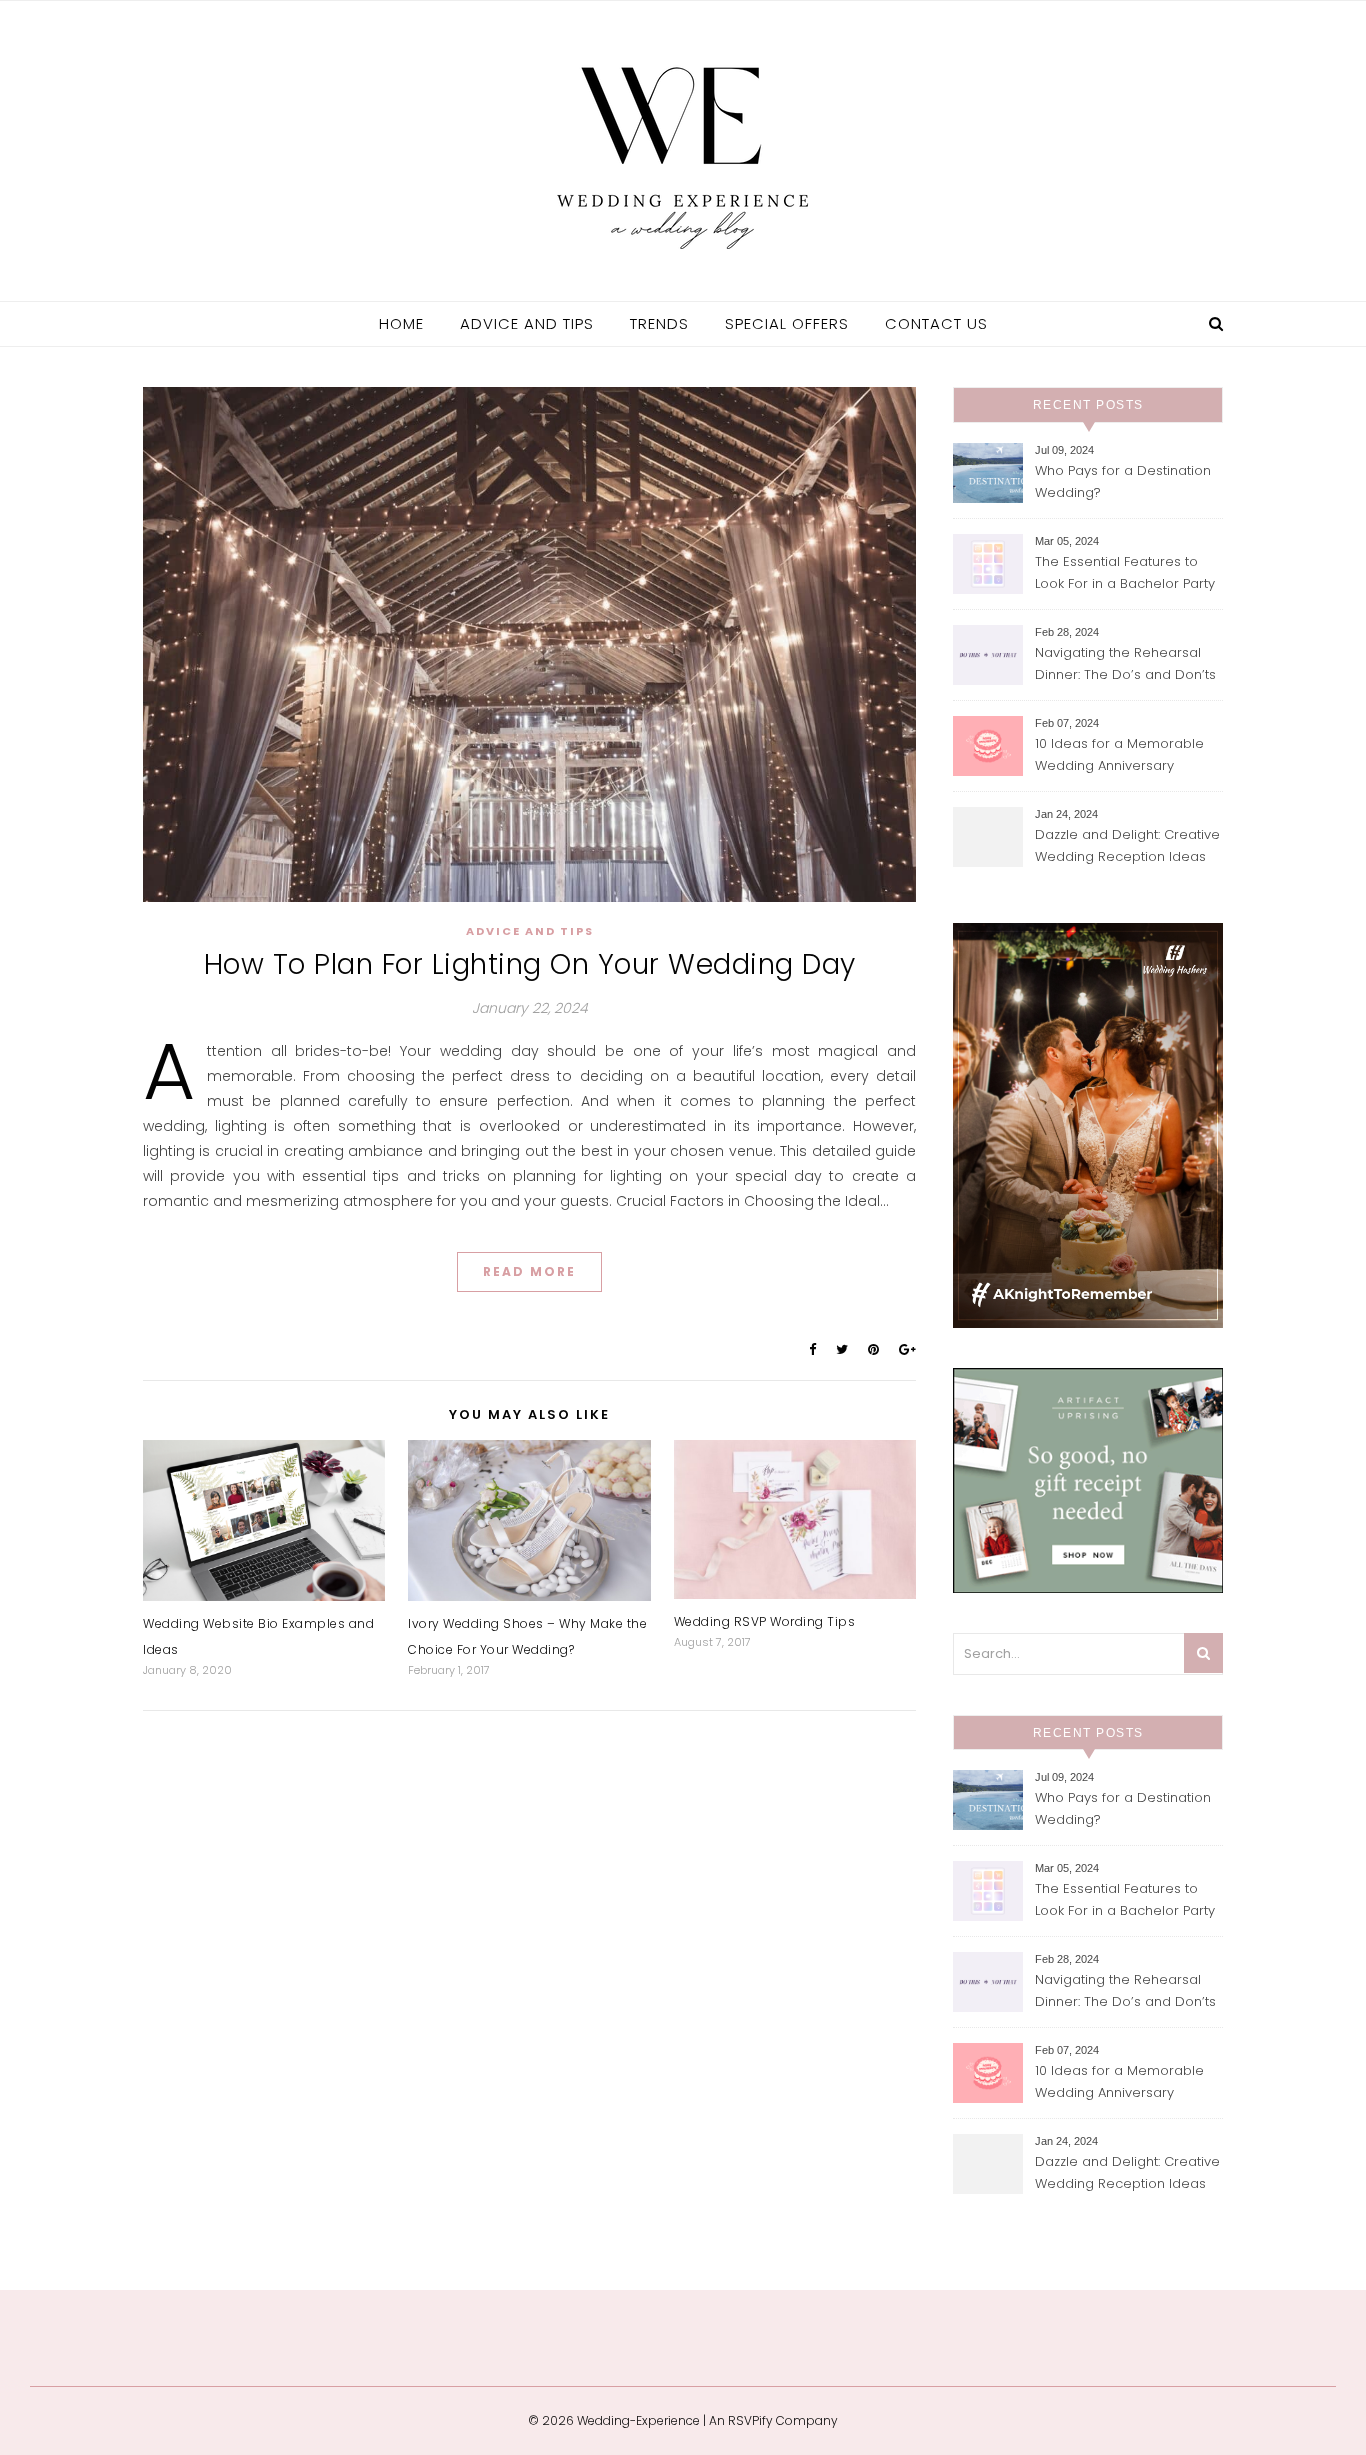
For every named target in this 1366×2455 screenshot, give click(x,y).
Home (401, 323)
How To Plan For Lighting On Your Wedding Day (530, 964)
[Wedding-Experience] (683, 149)
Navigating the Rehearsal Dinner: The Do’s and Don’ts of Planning (1125, 665)
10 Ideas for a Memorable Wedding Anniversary (1119, 754)
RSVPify (750, 2420)
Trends (659, 323)
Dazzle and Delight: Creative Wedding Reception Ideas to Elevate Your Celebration (1127, 847)
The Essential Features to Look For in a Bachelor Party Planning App (1125, 574)
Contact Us (936, 323)
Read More (529, 1271)
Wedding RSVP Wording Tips (765, 1621)
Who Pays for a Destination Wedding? (1123, 481)
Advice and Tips (527, 323)
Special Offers (787, 323)
